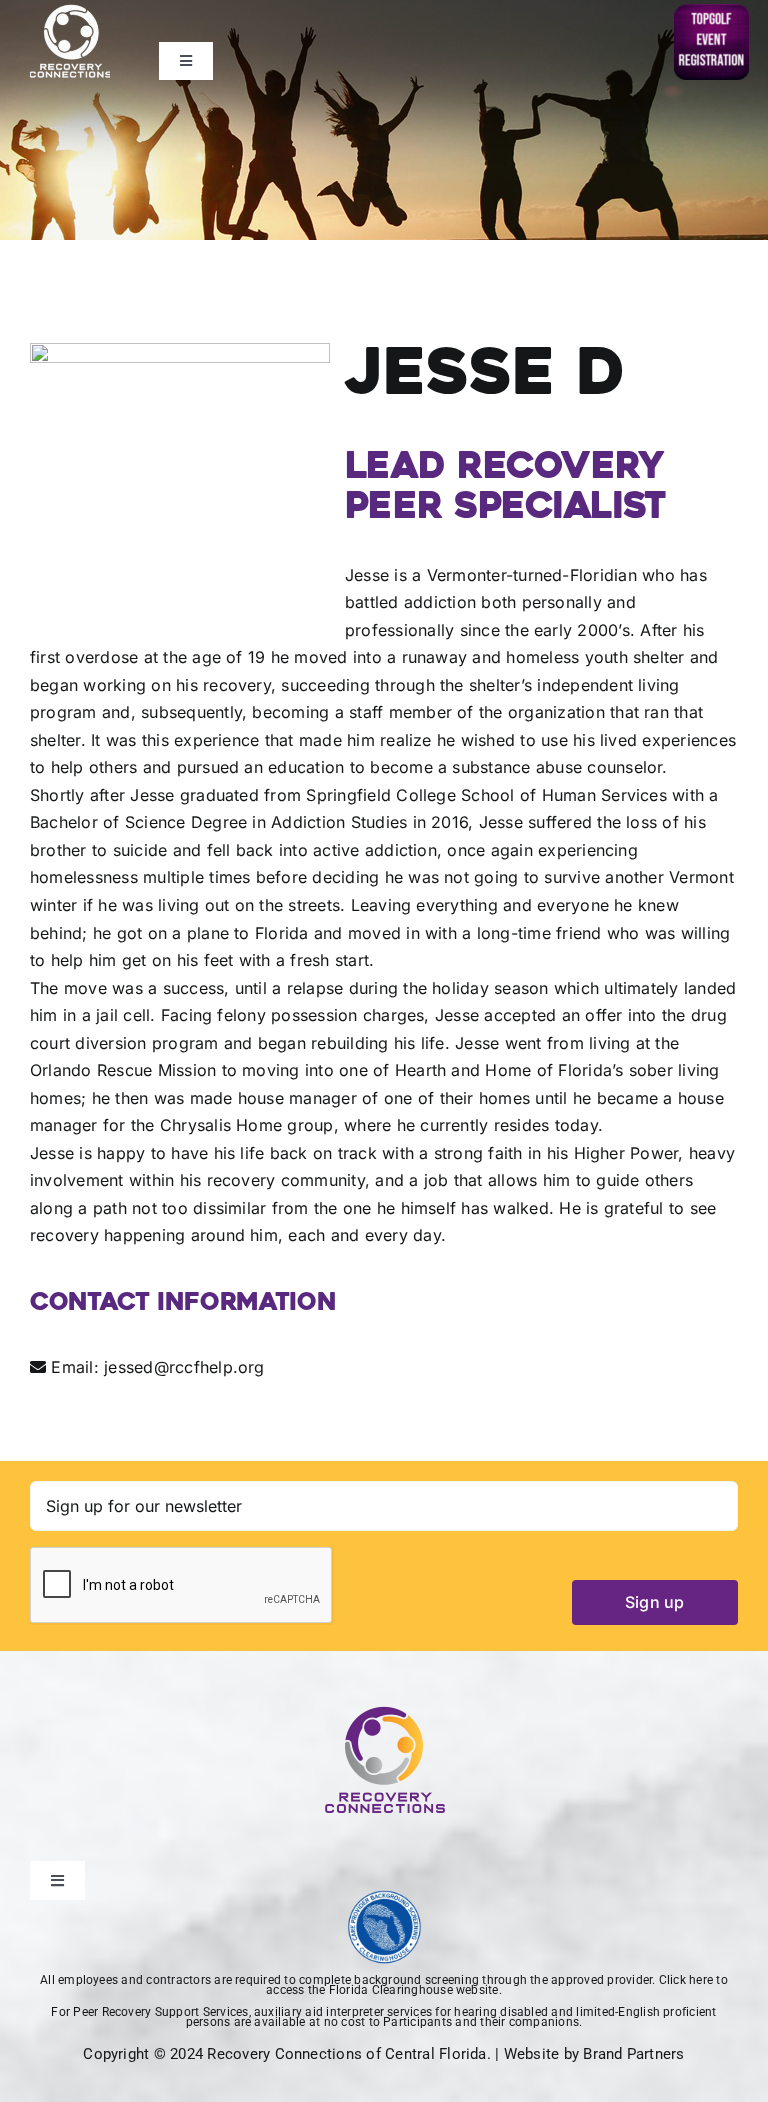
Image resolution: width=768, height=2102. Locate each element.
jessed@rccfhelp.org (184, 1367)
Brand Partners (633, 2054)
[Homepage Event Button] (711, 12)
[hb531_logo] (384, 1898)
